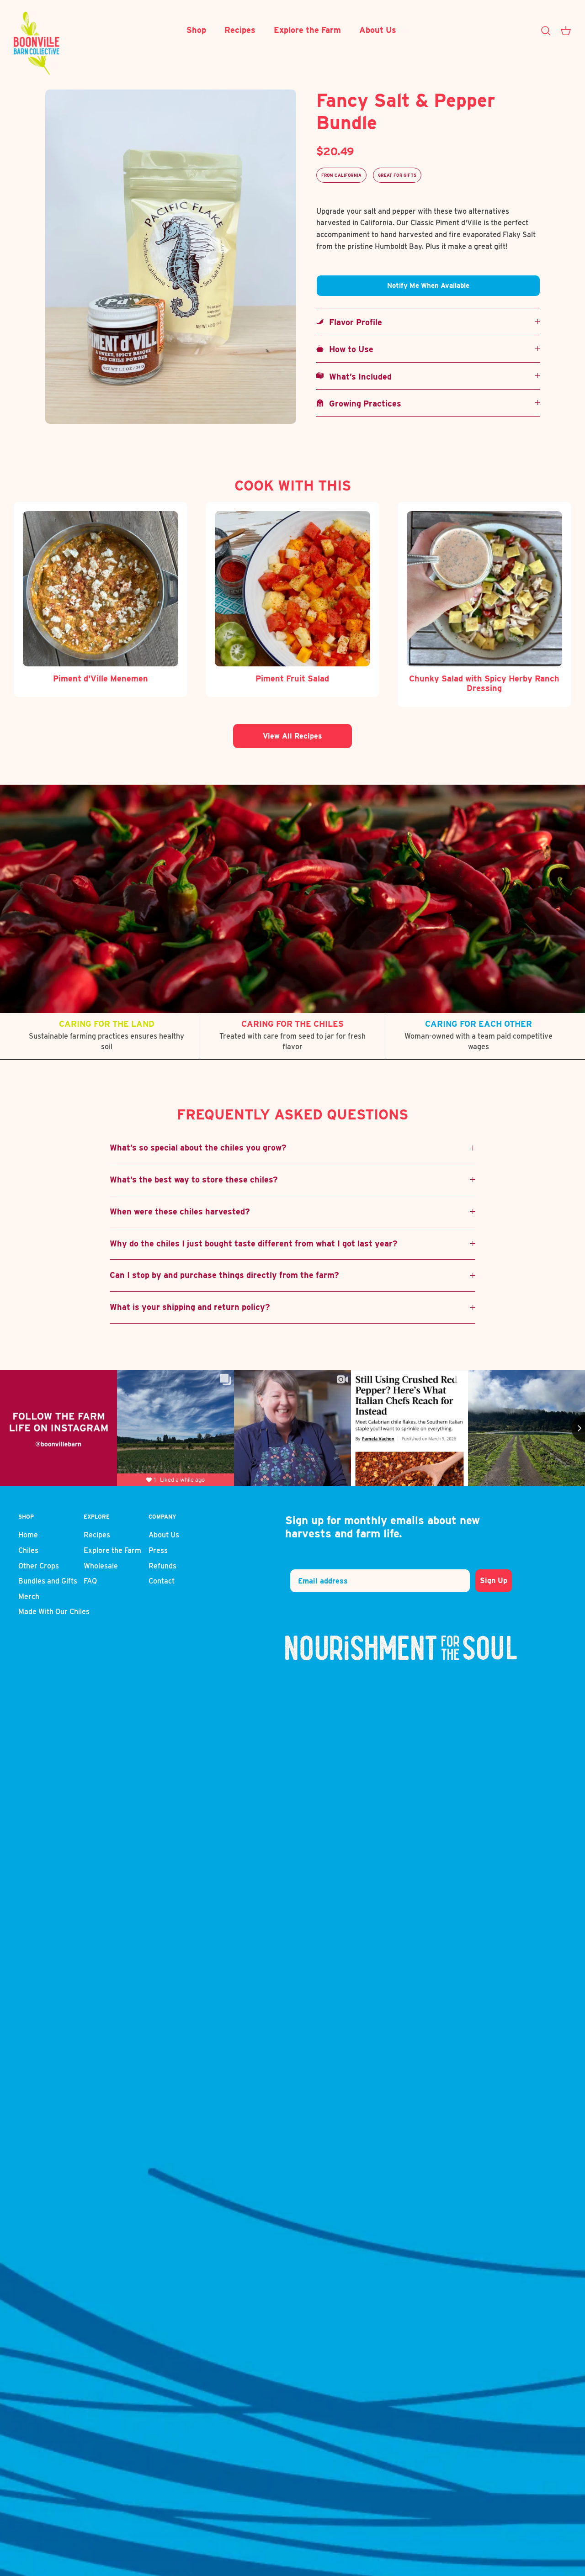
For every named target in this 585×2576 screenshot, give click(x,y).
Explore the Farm (307, 30)
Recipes (240, 30)
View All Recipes (292, 736)
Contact (162, 1581)
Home (28, 1535)
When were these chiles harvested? (180, 1211)
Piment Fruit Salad (292, 678)
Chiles (28, 1550)
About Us (378, 30)
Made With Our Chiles (54, 1612)
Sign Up (494, 1581)
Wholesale (101, 1566)
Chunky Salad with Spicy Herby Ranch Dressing (484, 684)
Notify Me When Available (428, 285)
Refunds (162, 1566)
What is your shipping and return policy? (190, 1307)
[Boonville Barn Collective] (37, 43)
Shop (196, 30)
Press (158, 1550)
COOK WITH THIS (293, 485)
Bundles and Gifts (48, 1581)
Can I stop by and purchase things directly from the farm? (224, 1275)
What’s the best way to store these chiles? (194, 1180)
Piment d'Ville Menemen (101, 678)
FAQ (90, 1581)
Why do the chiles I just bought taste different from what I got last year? (254, 1243)
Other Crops (39, 1566)
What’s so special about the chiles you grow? (198, 1148)
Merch (29, 1597)
